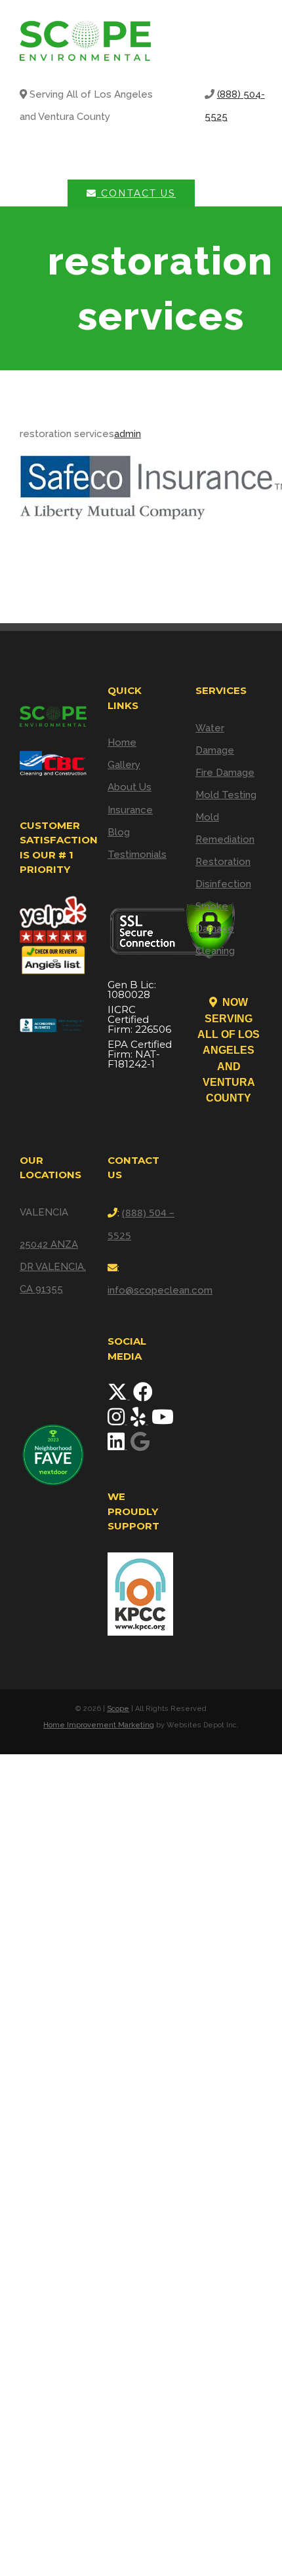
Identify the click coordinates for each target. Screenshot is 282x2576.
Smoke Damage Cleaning (215, 929)
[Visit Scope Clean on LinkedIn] (117, 1446)
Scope (118, 1709)
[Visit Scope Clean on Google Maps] (140, 1446)
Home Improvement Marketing (99, 1725)
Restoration (223, 862)
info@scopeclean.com (160, 1290)
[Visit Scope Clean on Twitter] (119, 1396)
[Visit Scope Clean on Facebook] (143, 1396)
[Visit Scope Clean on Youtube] (163, 1421)
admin (128, 434)
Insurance (130, 810)
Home (122, 742)
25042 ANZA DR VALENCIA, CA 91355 (53, 1267)
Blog (119, 832)
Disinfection (223, 884)
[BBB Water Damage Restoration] (53, 1021)
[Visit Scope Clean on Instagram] (117, 1421)
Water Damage (215, 739)
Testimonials (137, 855)
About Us (130, 787)
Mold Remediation (225, 828)
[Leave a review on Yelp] (139, 1421)
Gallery (124, 765)
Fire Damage (225, 773)
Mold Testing (226, 795)
